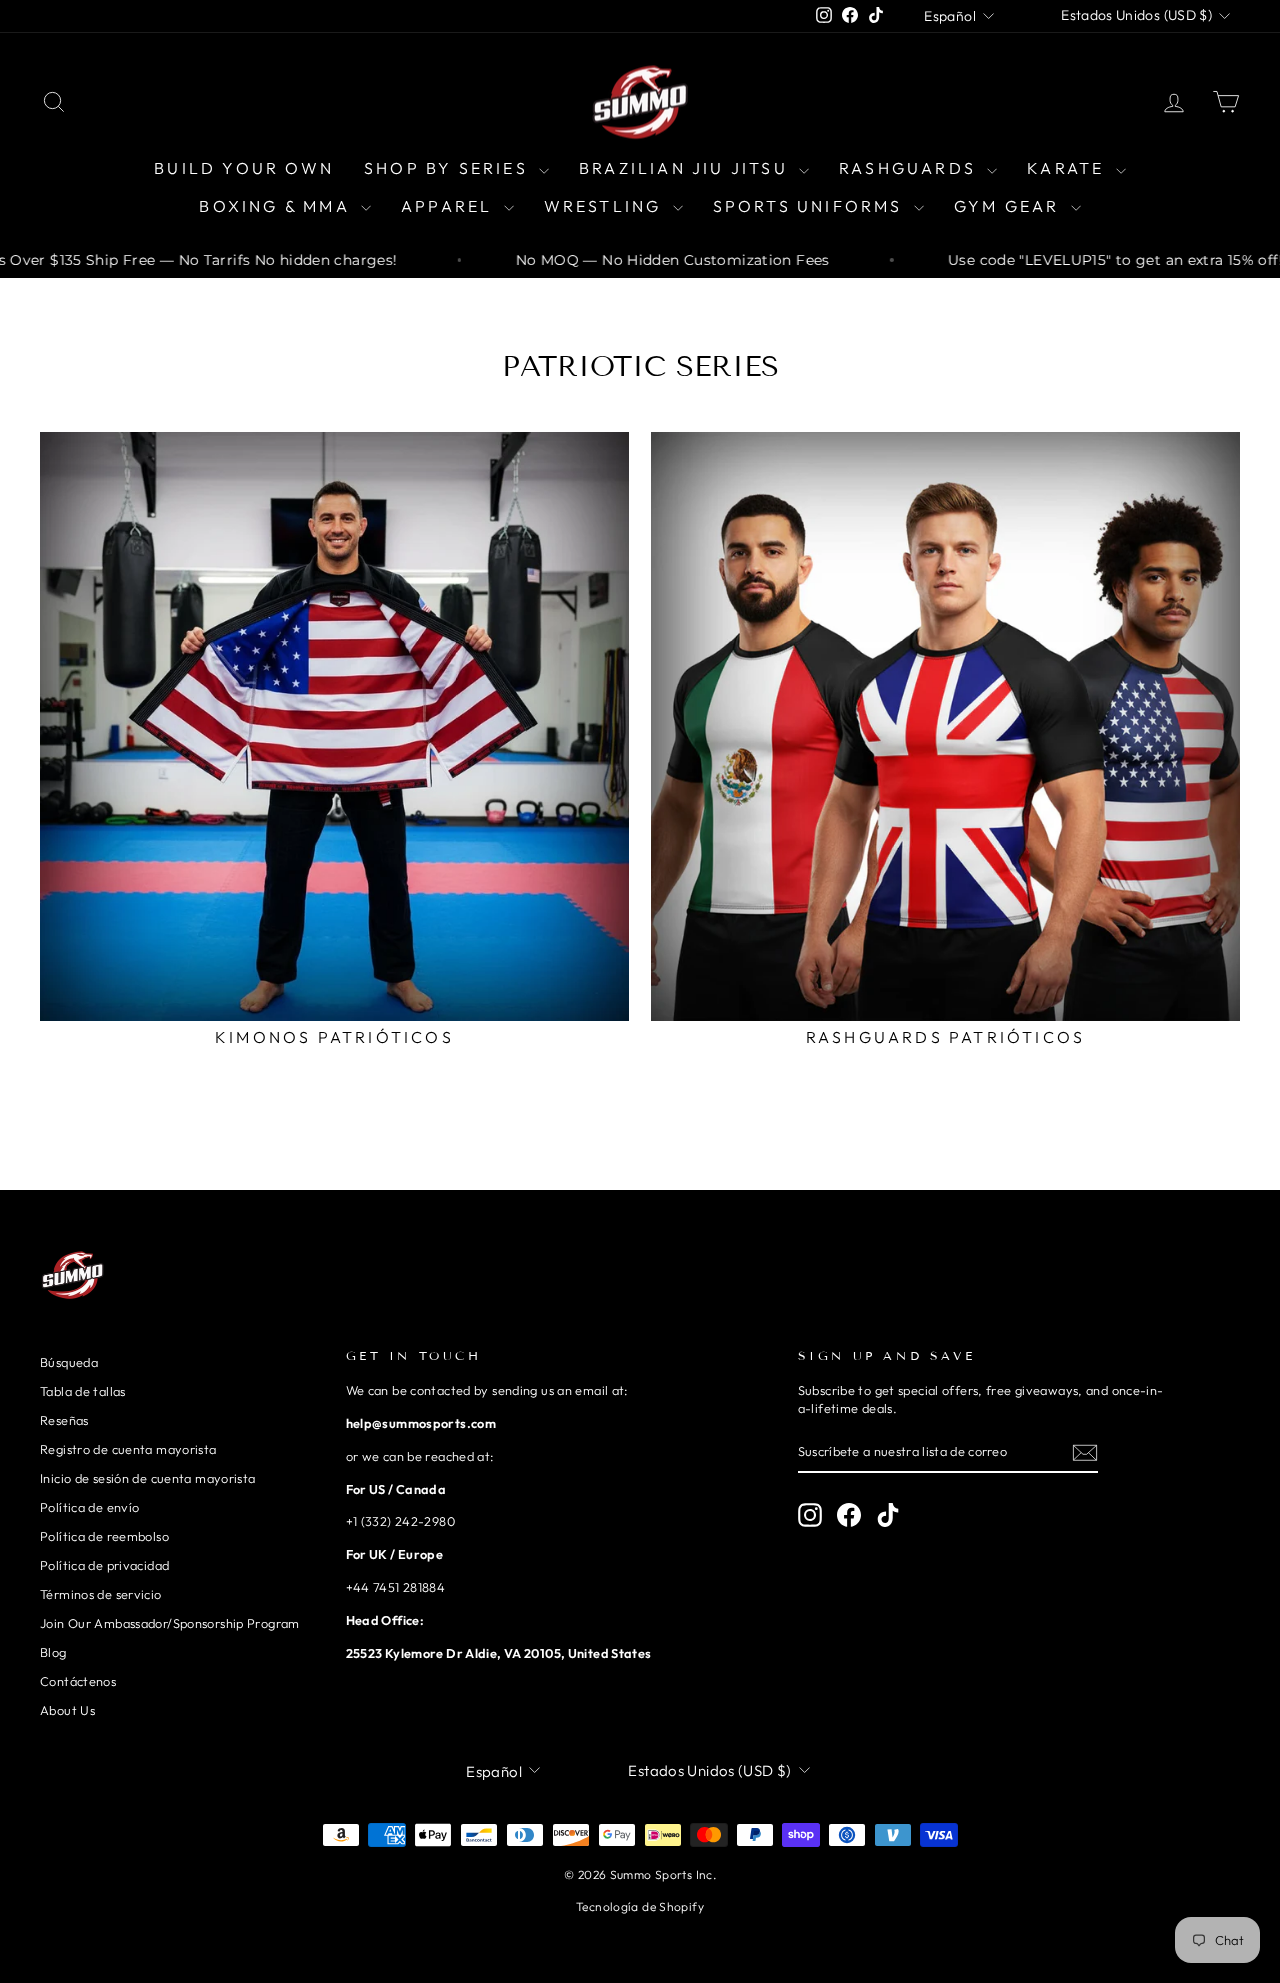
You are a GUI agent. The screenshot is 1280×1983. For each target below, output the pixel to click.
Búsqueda (69, 1362)
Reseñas (64, 1420)
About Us (67, 1710)
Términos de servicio (101, 1594)
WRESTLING (606, 206)
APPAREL (450, 206)
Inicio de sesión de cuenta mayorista (148, 1478)
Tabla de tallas (83, 1391)
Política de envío (89, 1507)
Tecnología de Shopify (640, 1906)
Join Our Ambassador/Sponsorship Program (170, 1623)
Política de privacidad (104, 1565)
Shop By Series (449, 168)
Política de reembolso (104, 1536)
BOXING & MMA (277, 206)
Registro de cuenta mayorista (128, 1449)
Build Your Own (244, 168)
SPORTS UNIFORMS (811, 206)
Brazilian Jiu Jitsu (686, 168)
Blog (53, 1652)
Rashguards (910, 168)
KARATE (1068, 168)
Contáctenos (78, 1681)
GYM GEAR (1010, 206)
